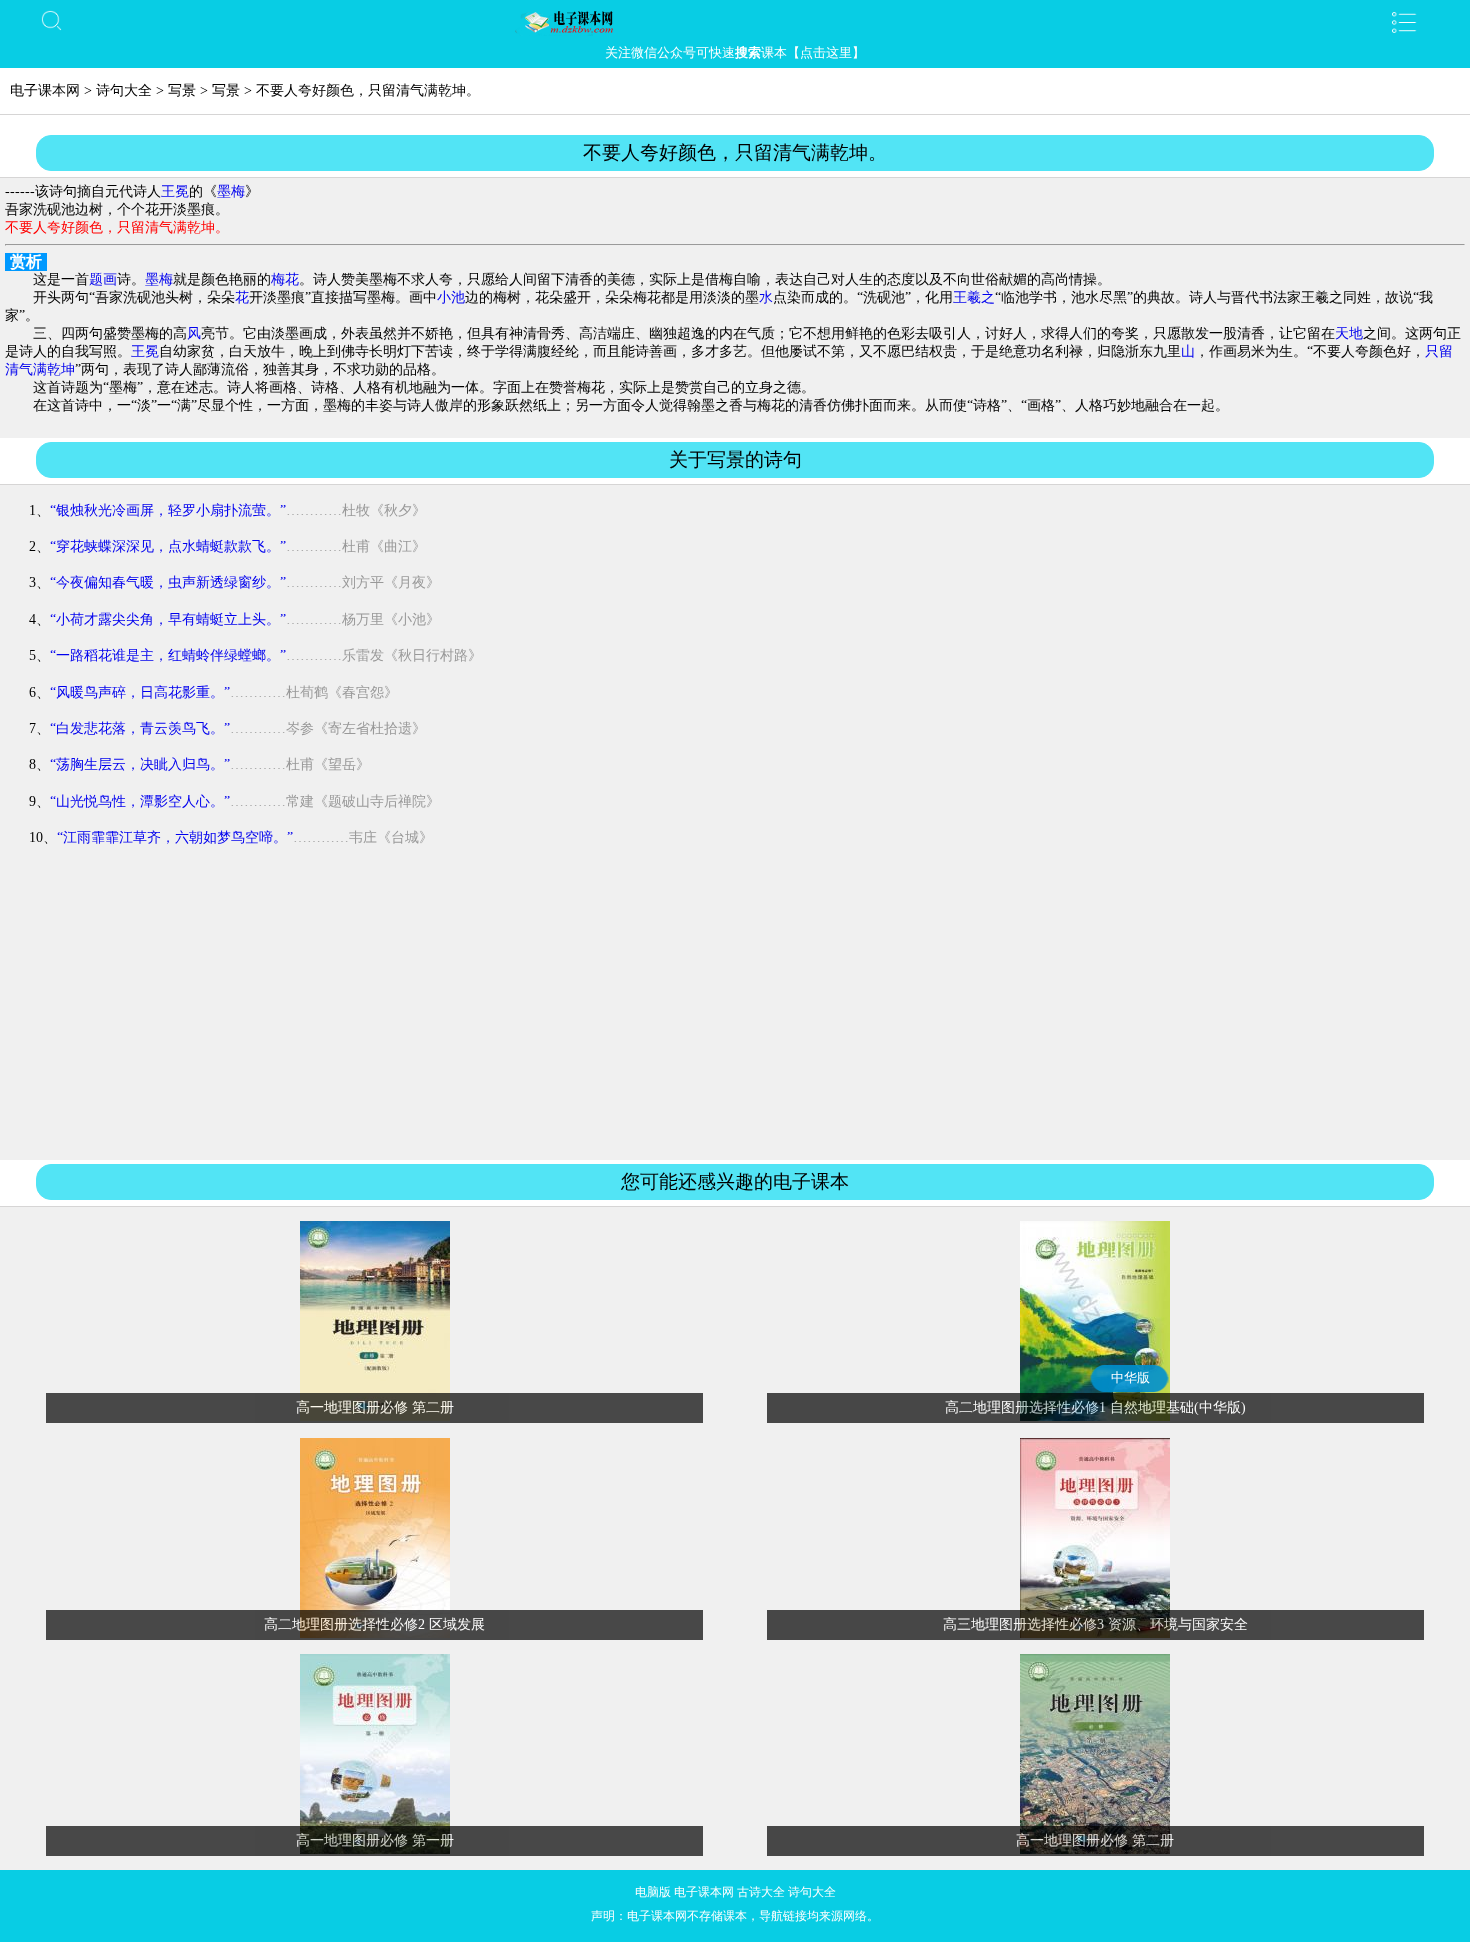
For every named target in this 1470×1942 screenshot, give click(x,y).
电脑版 (653, 1892)
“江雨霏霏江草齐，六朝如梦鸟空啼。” (175, 837)
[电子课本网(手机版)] (735, 22)
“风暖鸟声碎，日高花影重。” (140, 692)
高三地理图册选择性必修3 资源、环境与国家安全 (1095, 1624)
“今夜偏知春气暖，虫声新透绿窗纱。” (168, 582)
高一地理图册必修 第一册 (375, 1840)
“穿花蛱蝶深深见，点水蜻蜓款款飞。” (168, 546)
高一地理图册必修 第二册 (375, 1407)
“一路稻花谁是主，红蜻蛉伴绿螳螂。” (168, 655)
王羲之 (974, 297)
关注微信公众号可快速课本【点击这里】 (735, 52)
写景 (182, 90)
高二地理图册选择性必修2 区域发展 (374, 1624)
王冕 (175, 191)
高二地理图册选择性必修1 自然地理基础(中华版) (1095, 1407)
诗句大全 (124, 90)
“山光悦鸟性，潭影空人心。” (140, 801)
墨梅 (231, 191)
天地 (1349, 333)
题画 (103, 279)
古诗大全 (761, 1892)
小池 (451, 297)
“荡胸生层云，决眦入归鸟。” (140, 764)
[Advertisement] (735, 1012)
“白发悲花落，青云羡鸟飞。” (140, 728)
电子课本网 (45, 90)
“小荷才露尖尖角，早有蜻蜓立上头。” (168, 619)
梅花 (285, 279)
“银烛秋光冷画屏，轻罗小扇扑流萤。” (168, 510)
